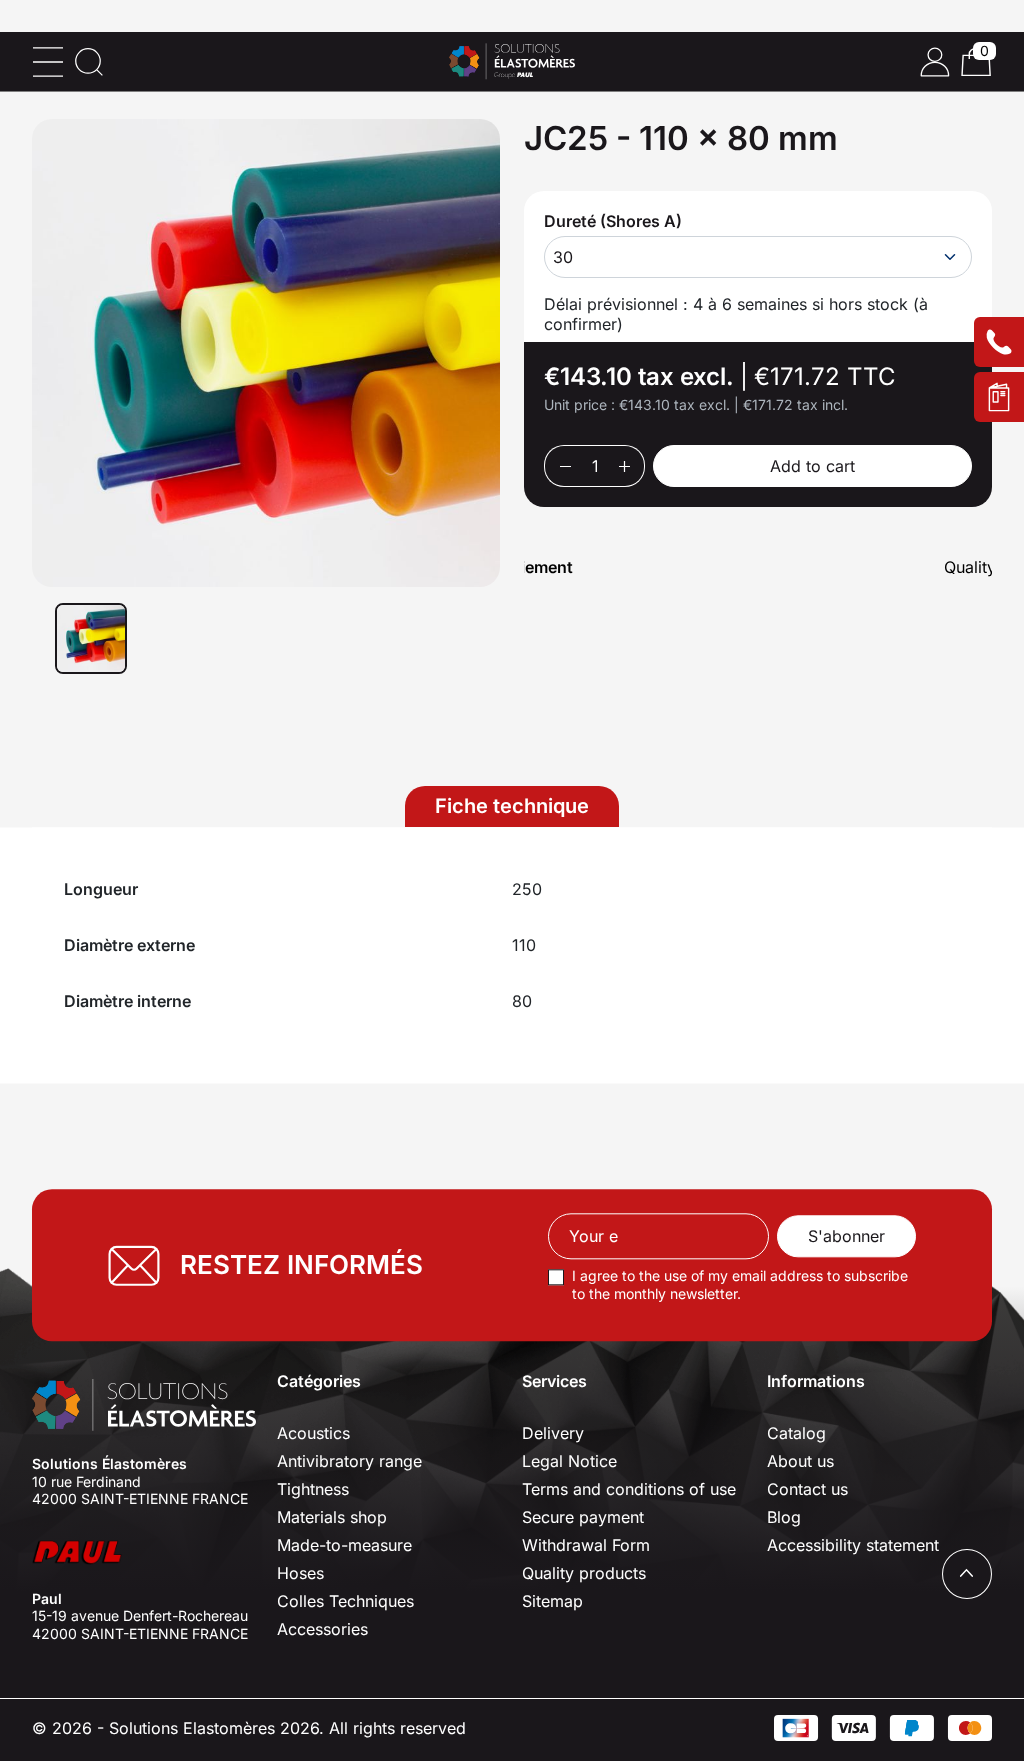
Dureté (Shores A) (613, 221)
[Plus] (624, 466)
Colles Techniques (345, 1601)
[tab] (512, 806)
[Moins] (564, 466)
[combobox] (758, 257)
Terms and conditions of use (629, 1489)
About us (800, 1461)
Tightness (313, 1489)
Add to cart (812, 466)
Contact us (807, 1489)
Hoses (300, 1573)
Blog (784, 1517)
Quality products (584, 1573)
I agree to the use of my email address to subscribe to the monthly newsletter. (740, 1285)
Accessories (322, 1629)
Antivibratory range (349, 1461)
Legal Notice (569, 1461)
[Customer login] (935, 62)
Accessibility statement (853, 1545)
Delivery (553, 1433)
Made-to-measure (344, 1545)
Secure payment (583, 1517)
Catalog (796, 1433)
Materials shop (332, 1517)
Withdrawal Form (586, 1545)
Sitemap (552, 1601)
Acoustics (313, 1433)
